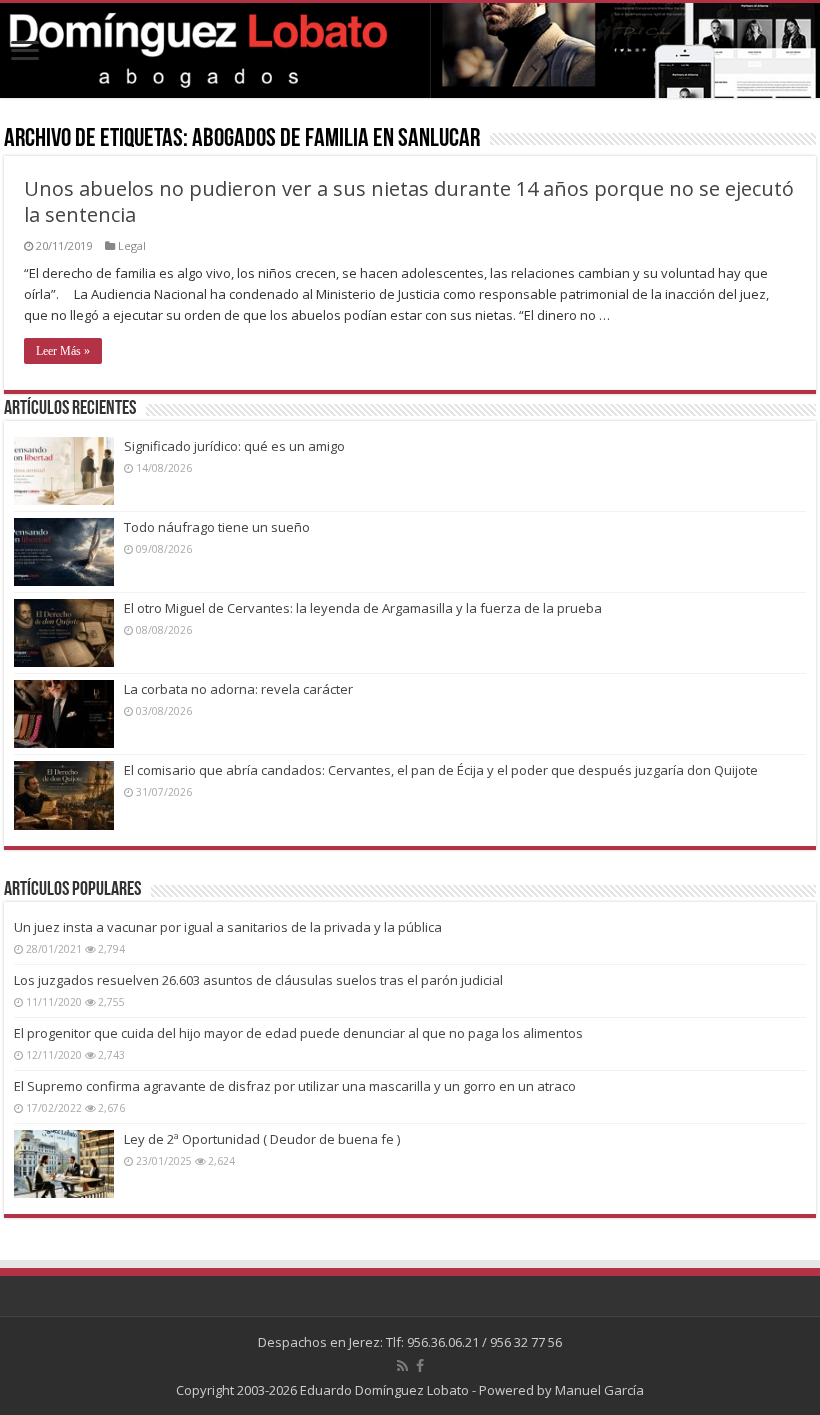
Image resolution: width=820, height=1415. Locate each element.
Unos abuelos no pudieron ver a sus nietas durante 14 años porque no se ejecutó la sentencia (409, 201)
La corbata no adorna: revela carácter (238, 689)
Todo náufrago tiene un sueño (217, 527)
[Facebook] (420, 1366)
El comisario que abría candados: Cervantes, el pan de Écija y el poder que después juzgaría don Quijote (441, 770)
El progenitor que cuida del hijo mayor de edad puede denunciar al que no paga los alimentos (298, 1033)
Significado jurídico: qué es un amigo (234, 446)
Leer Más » (63, 351)
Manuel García (599, 1390)
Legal (132, 245)
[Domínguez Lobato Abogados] (410, 50)
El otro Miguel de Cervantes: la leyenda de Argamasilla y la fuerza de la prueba (363, 608)
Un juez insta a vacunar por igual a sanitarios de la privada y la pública (228, 927)
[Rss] (402, 1366)
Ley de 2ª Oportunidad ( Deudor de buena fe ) (262, 1139)
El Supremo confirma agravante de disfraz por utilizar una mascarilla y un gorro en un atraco (295, 1086)
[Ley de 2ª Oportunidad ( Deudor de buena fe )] (64, 1164)
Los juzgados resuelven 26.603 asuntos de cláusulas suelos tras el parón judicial (258, 980)
